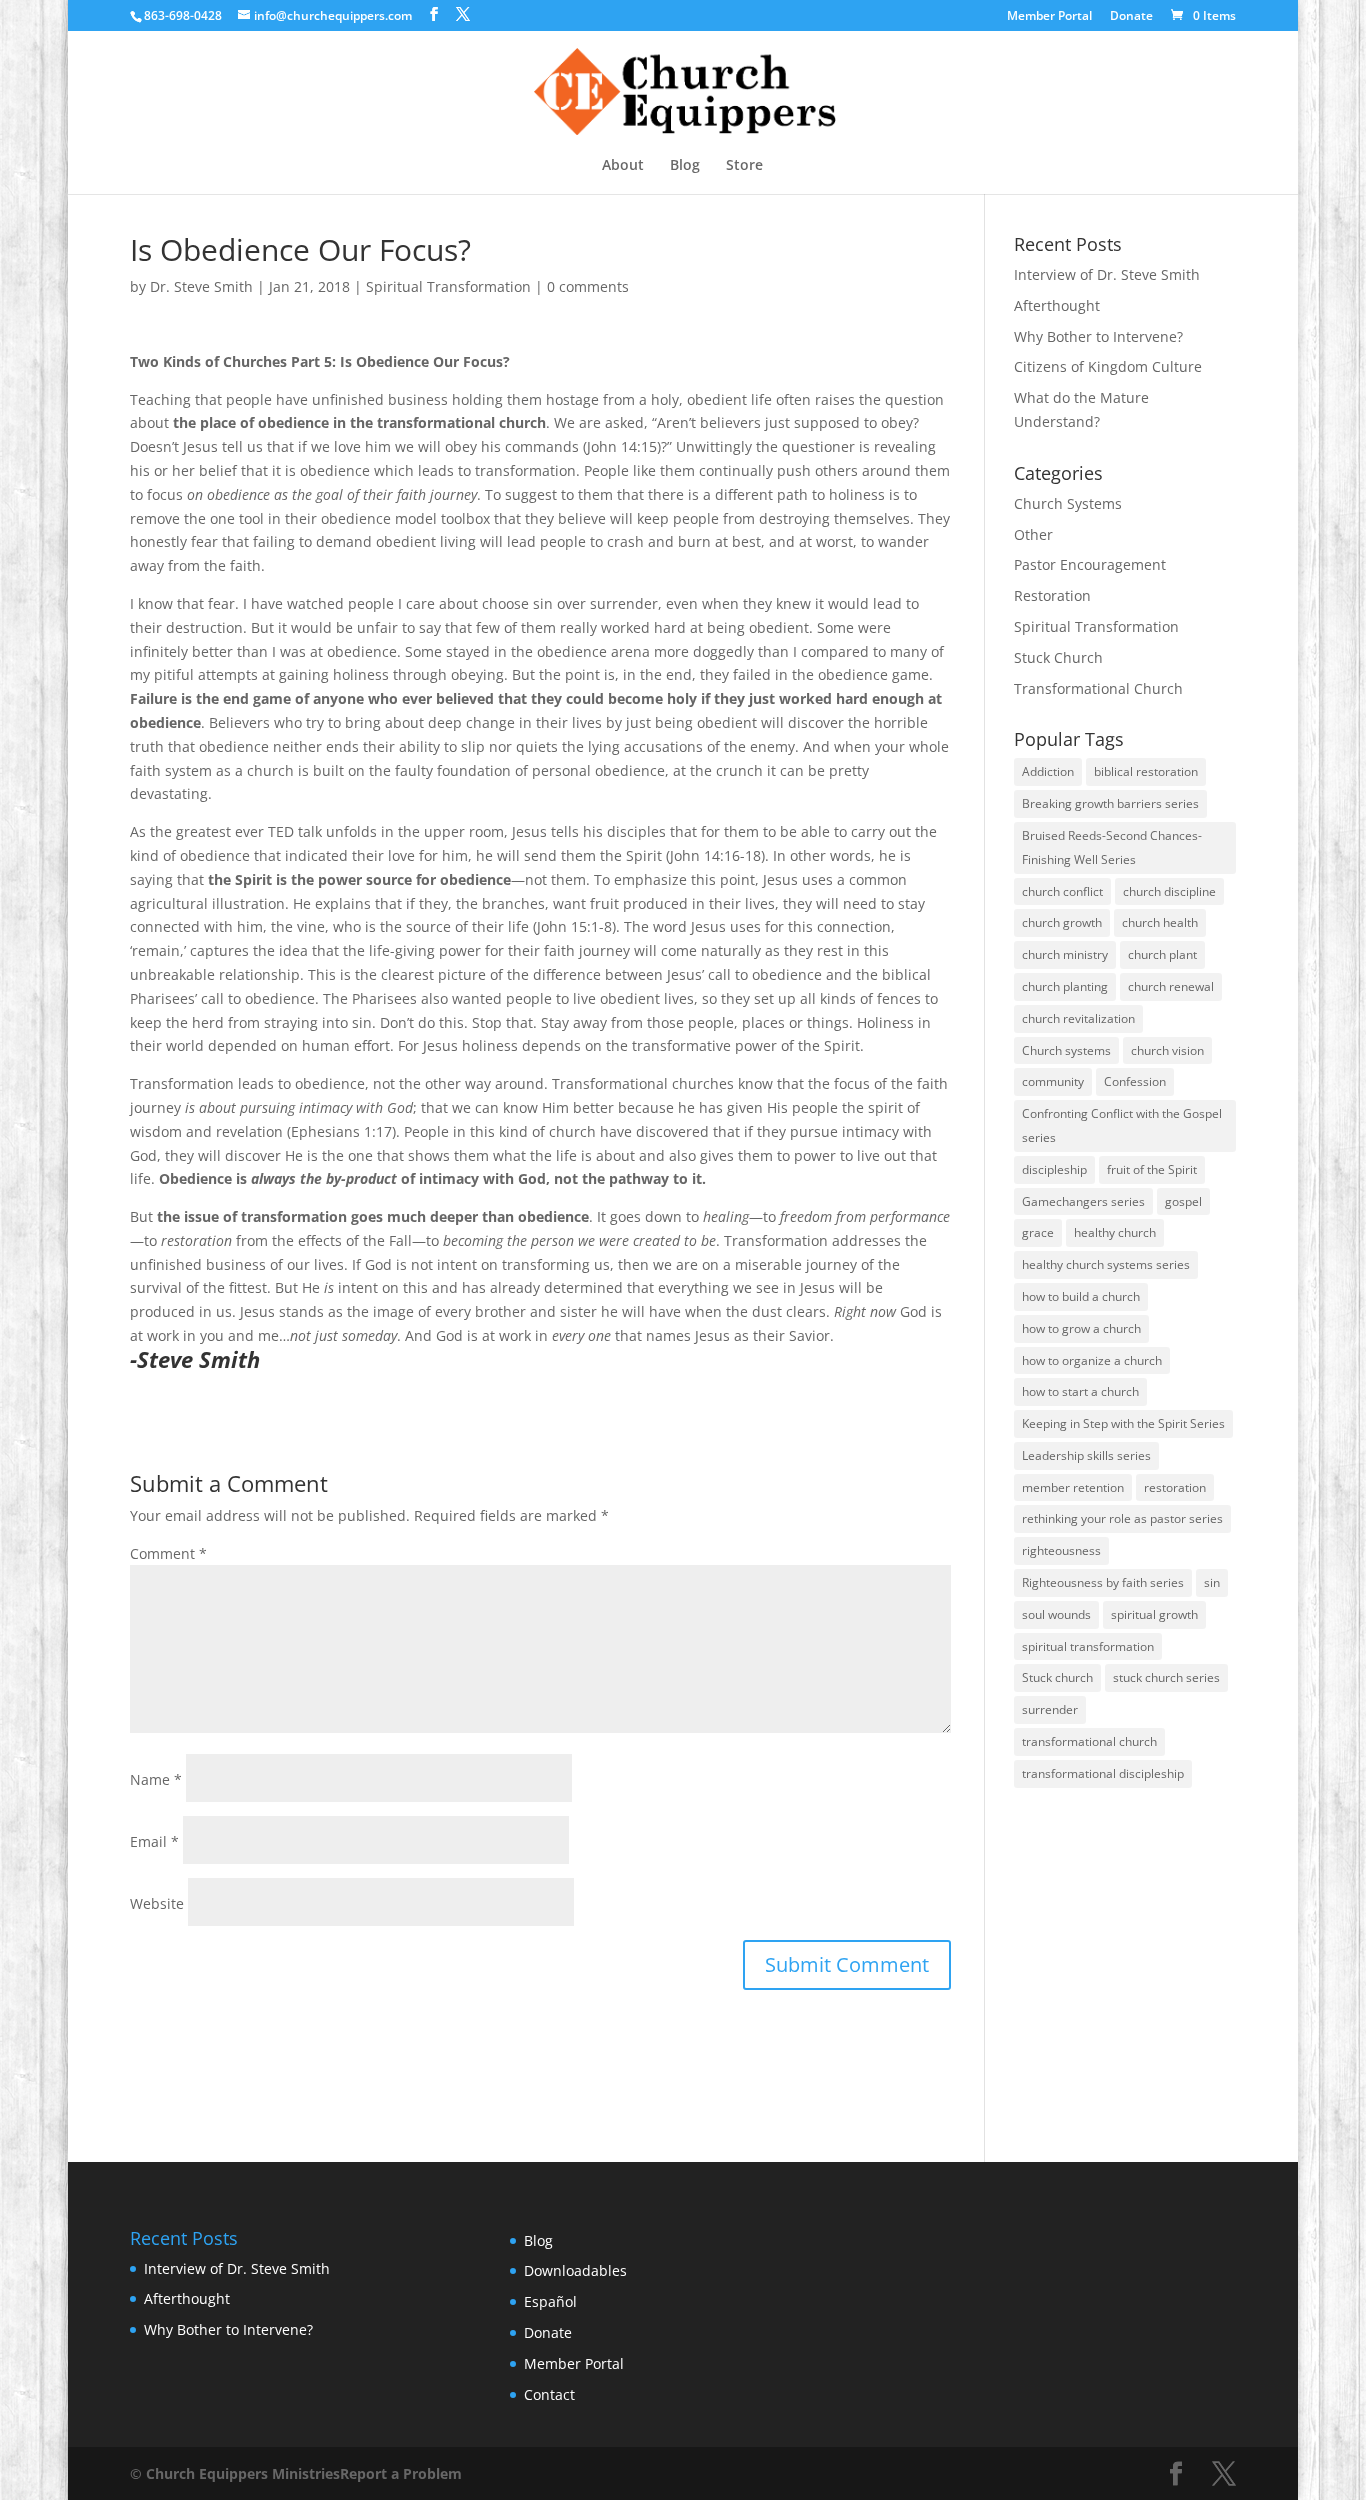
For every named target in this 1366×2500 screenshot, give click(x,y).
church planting (1065, 986)
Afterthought (1057, 305)
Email (154, 1841)
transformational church (1089, 1741)
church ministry (1065, 954)
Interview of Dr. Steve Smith (1107, 274)
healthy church (1115, 1232)
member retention (1073, 1487)
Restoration (1052, 595)
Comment (168, 1553)
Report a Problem (401, 2473)
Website (157, 1903)
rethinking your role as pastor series (1122, 1518)
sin (1212, 1582)
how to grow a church (1081, 1328)
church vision (1167, 1050)
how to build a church (1081, 1296)
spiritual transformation (1088, 1646)
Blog (685, 166)
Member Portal (1049, 17)
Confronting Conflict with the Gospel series (1122, 1125)
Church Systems (1068, 503)
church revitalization (1078, 1018)
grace (1038, 1232)
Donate (1131, 17)
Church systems (1066, 1050)
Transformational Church (1098, 688)
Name (156, 1779)
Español (550, 2301)
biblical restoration (1146, 771)
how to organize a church (1092, 1360)
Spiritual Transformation (448, 286)
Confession (1135, 1081)
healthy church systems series (1106, 1264)
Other (1033, 534)
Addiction (1048, 771)
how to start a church (1080, 1391)
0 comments (588, 286)
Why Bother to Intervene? (1098, 336)
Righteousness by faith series (1103, 1582)
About (623, 166)
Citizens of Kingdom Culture (1108, 366)
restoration (1175, 1487)
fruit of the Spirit (1152, 1169)
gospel (1183, 1201)
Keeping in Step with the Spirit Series (1123, 1423)
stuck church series (1166, 1677)
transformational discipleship (1103, 1773)
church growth (1062, 922)
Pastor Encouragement (1090, 564)
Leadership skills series (1086, 1455)
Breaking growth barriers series (1110, 803)
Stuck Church (1058, 657)
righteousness (1061, 1550)
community (1053, 1081)
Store (744, 166)
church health (1160, 922)
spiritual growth (1154, 1614)
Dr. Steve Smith (201, 286)
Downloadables (575, 2270)
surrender (1050, 1709)
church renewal (1171, 986)
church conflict (1062, 891)
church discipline (1169, 891)
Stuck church (1057, 1677)
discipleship (1054, 1169)
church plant (1162, 954)
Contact (549, 2394)
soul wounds (1056, 1614)
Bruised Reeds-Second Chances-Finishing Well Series (1112, 847)
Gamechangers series (1083, 1201)
